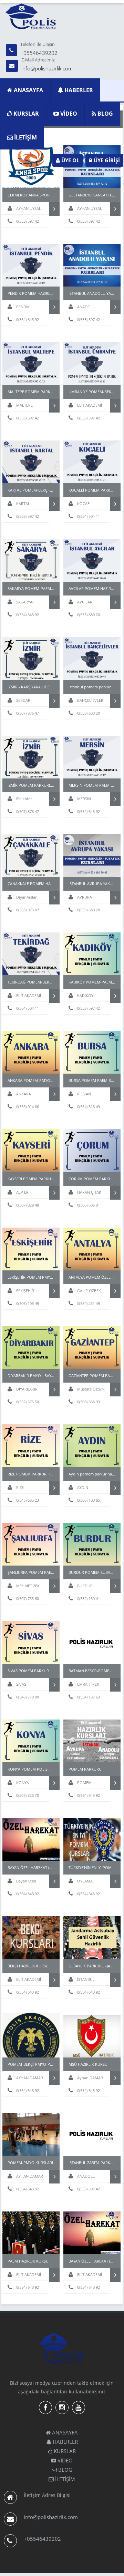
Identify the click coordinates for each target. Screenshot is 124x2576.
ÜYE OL (70, 160)
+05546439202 (39, 53)
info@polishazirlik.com (47, 68)
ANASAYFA (28, 90)
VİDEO (68, 114)
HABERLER (78, 90)
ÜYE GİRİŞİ (106, 160)
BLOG (105, 114)
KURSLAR (25, 114)
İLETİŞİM (25, 137)
